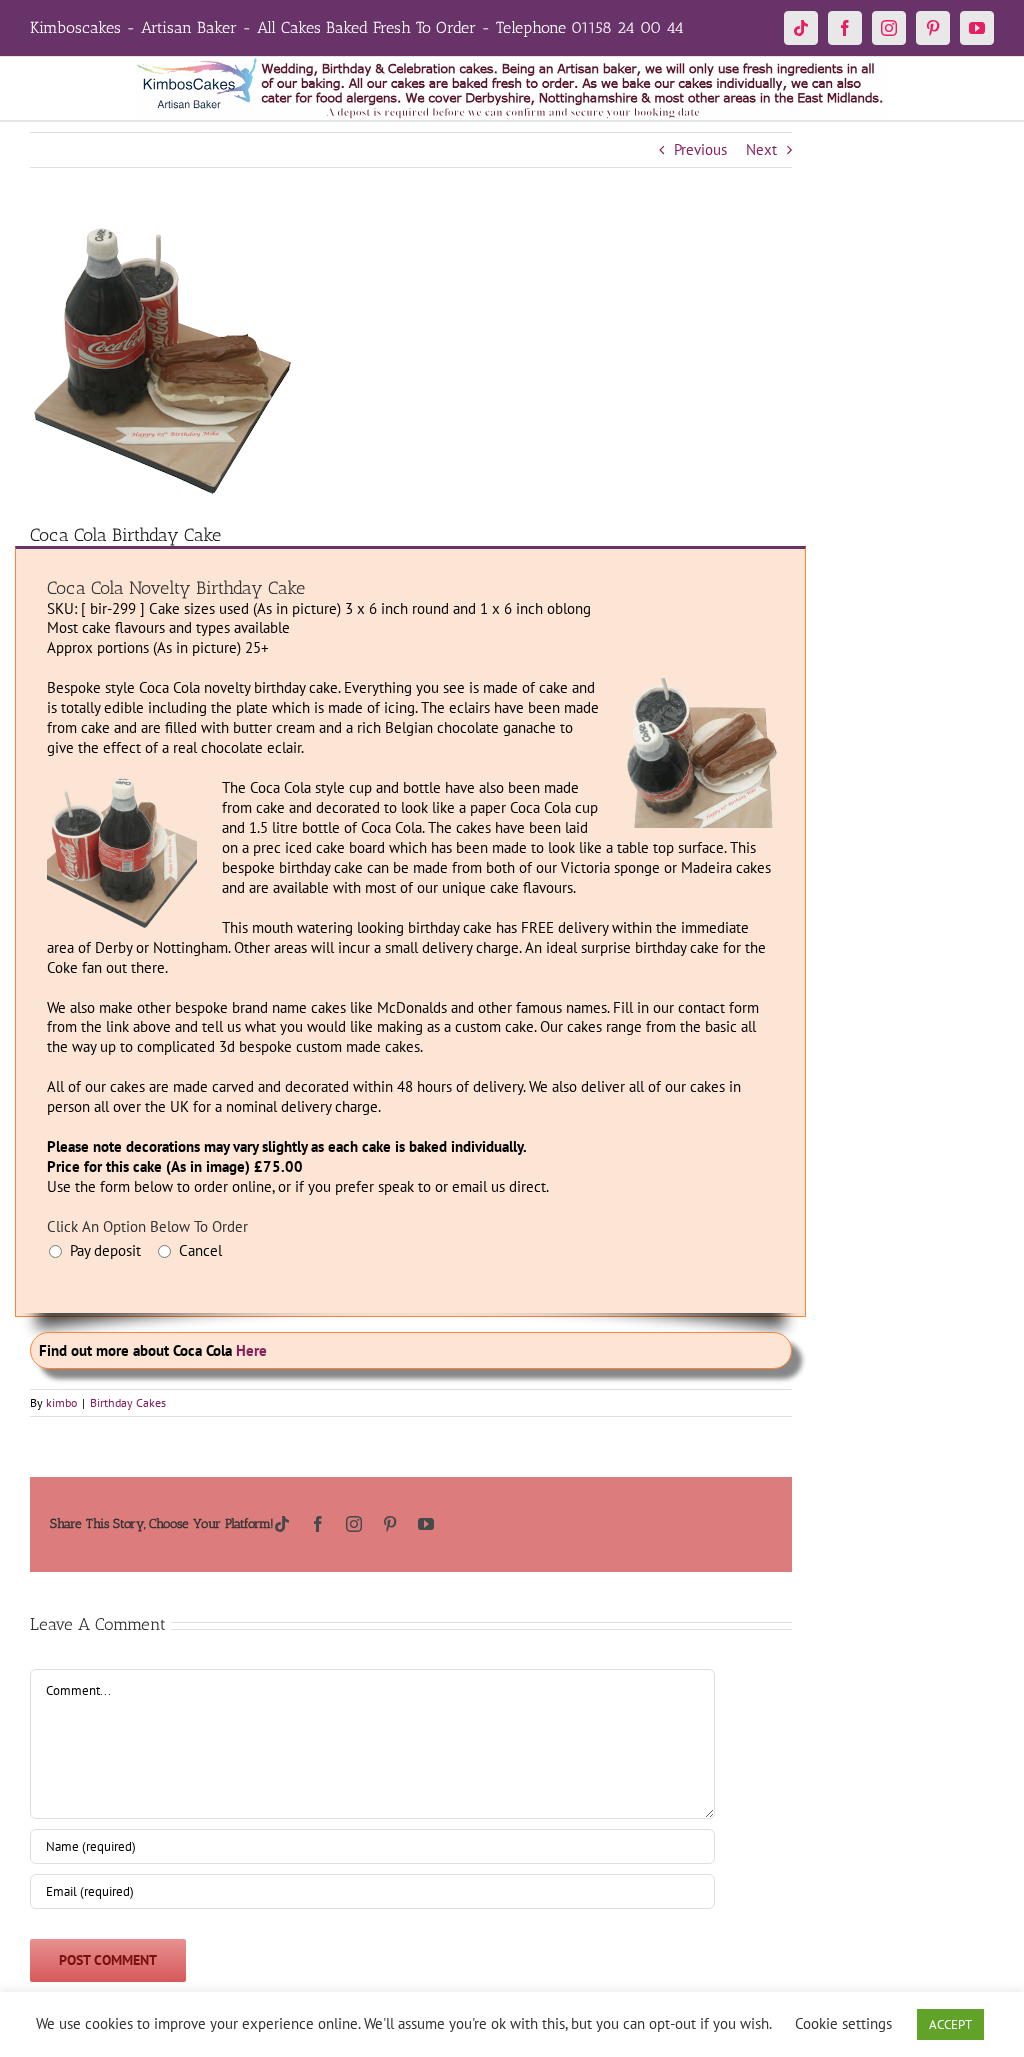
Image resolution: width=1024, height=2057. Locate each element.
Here (251, 1350)
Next (761, 149)
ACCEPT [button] (950, 2024)
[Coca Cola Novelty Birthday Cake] (702, 685)
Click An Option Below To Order (147, 1226)
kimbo (61, 1402)
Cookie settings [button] (843, 2023)
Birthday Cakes (128, 1402)
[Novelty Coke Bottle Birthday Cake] (122, 785)
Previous (700, 149)
